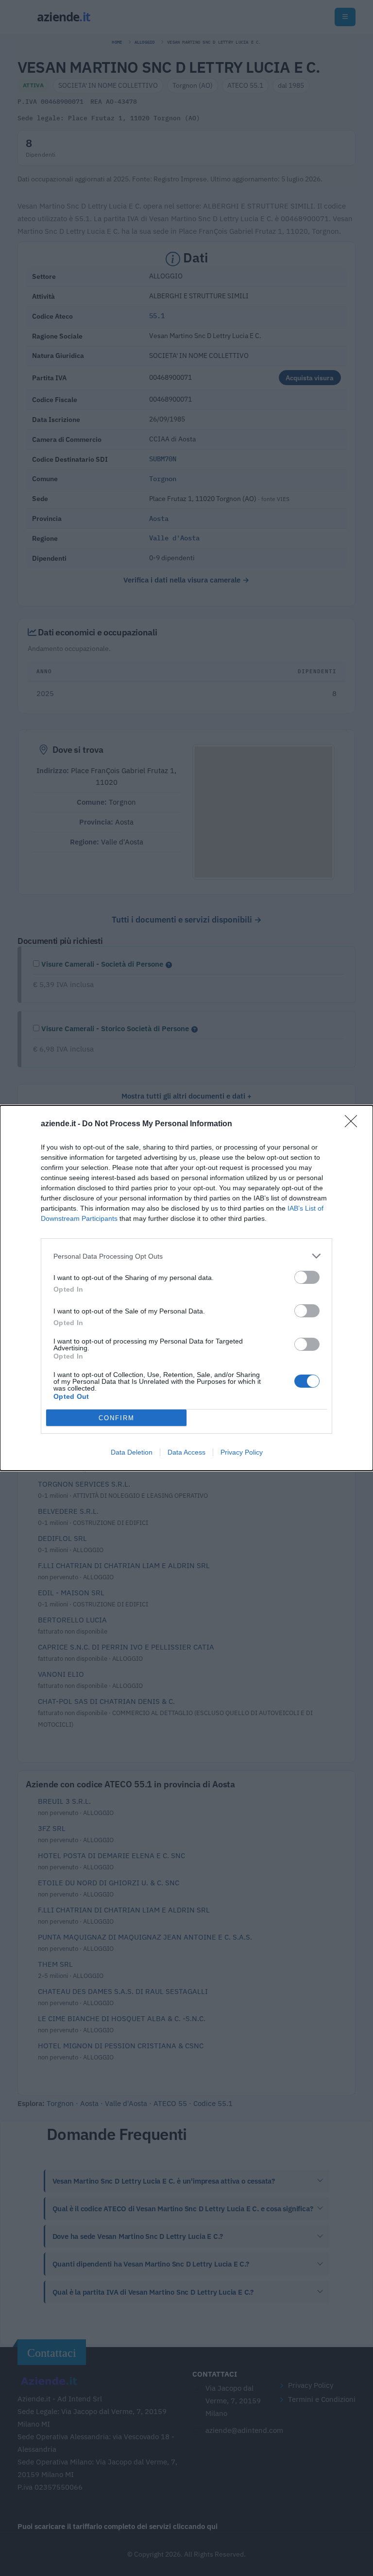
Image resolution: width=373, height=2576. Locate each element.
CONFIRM (117, 1418)
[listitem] (186, 1256)
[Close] (354, 1124)
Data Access (186, 1452)
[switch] (307, 1277)
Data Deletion (132, 1452)
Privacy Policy (242, 1452)
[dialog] (186, 1288)
